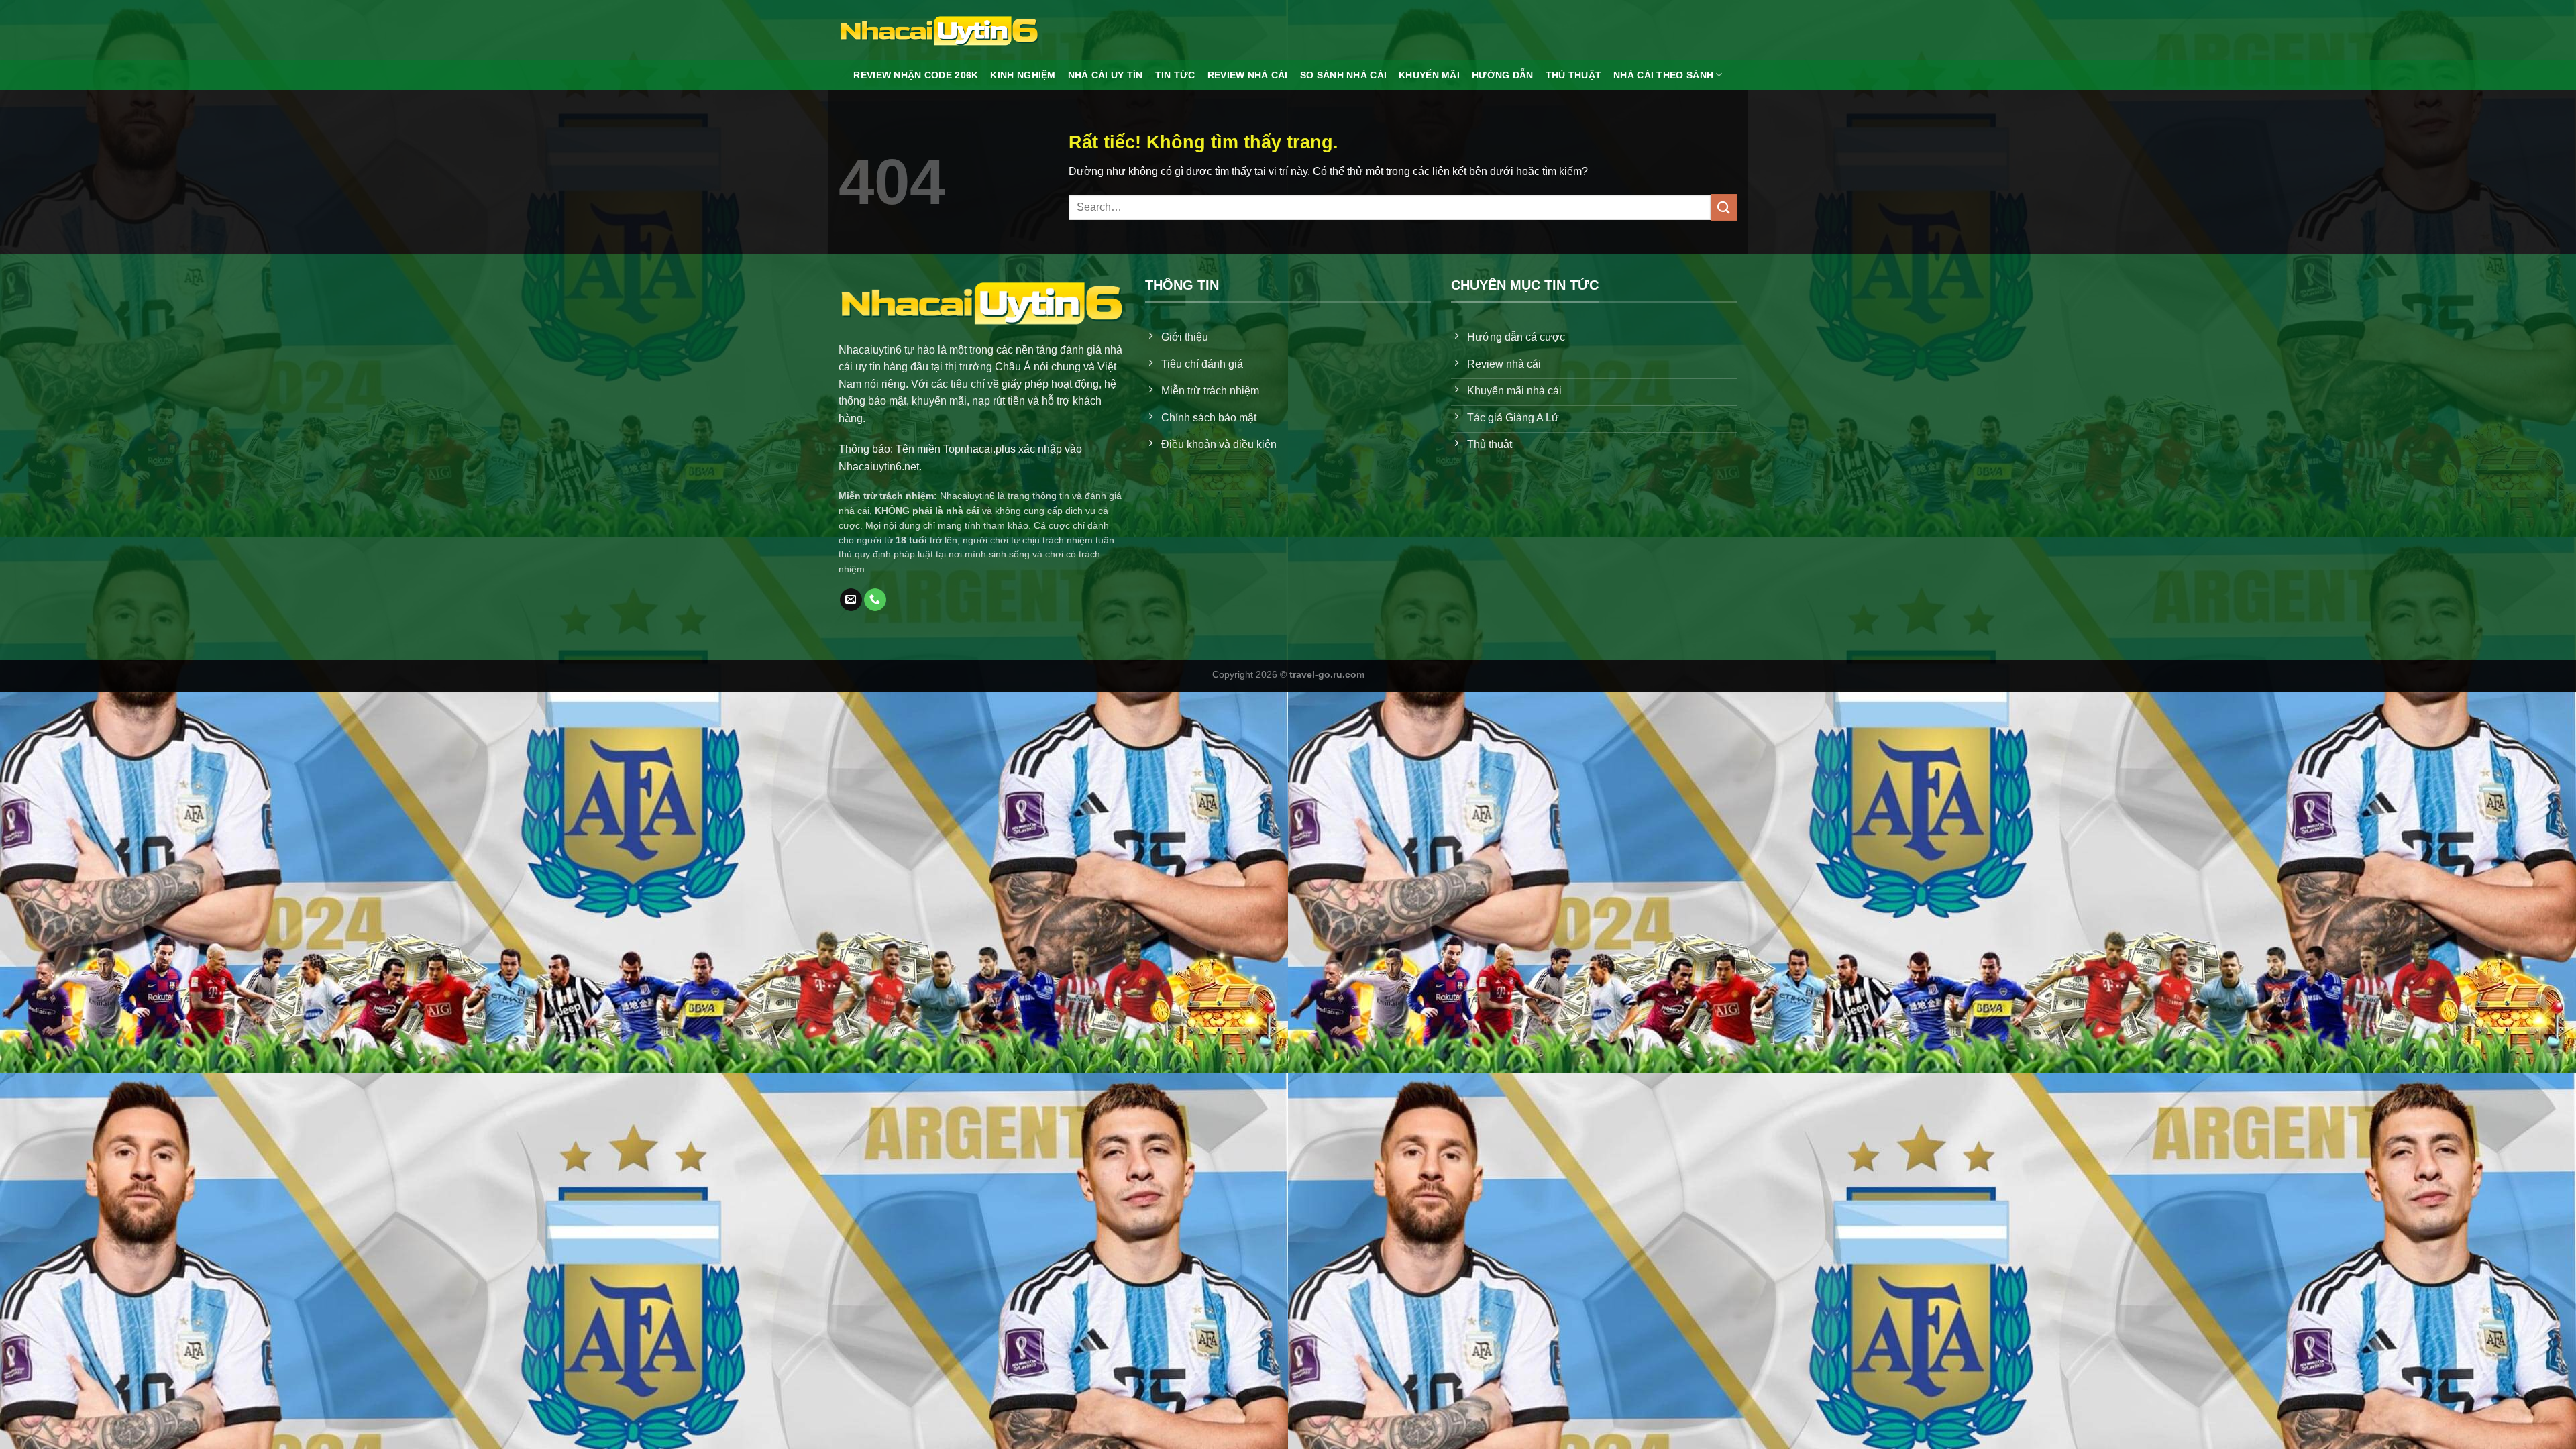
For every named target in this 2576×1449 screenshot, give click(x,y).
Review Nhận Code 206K (916, 75)
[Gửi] (1724, 207)
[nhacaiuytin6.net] (939, 30)
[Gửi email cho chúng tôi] (851, 600)
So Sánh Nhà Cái (1343, 75)
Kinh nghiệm (1023, 75)
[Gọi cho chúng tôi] (875, 600)
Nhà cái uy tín (1106, 75)
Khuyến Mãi (1429, 75)
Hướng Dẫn (1503, 75)
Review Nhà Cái (1248, 75)
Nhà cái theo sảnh (1663, 75)
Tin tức (1175, 75)
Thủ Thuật (1574, 75)
